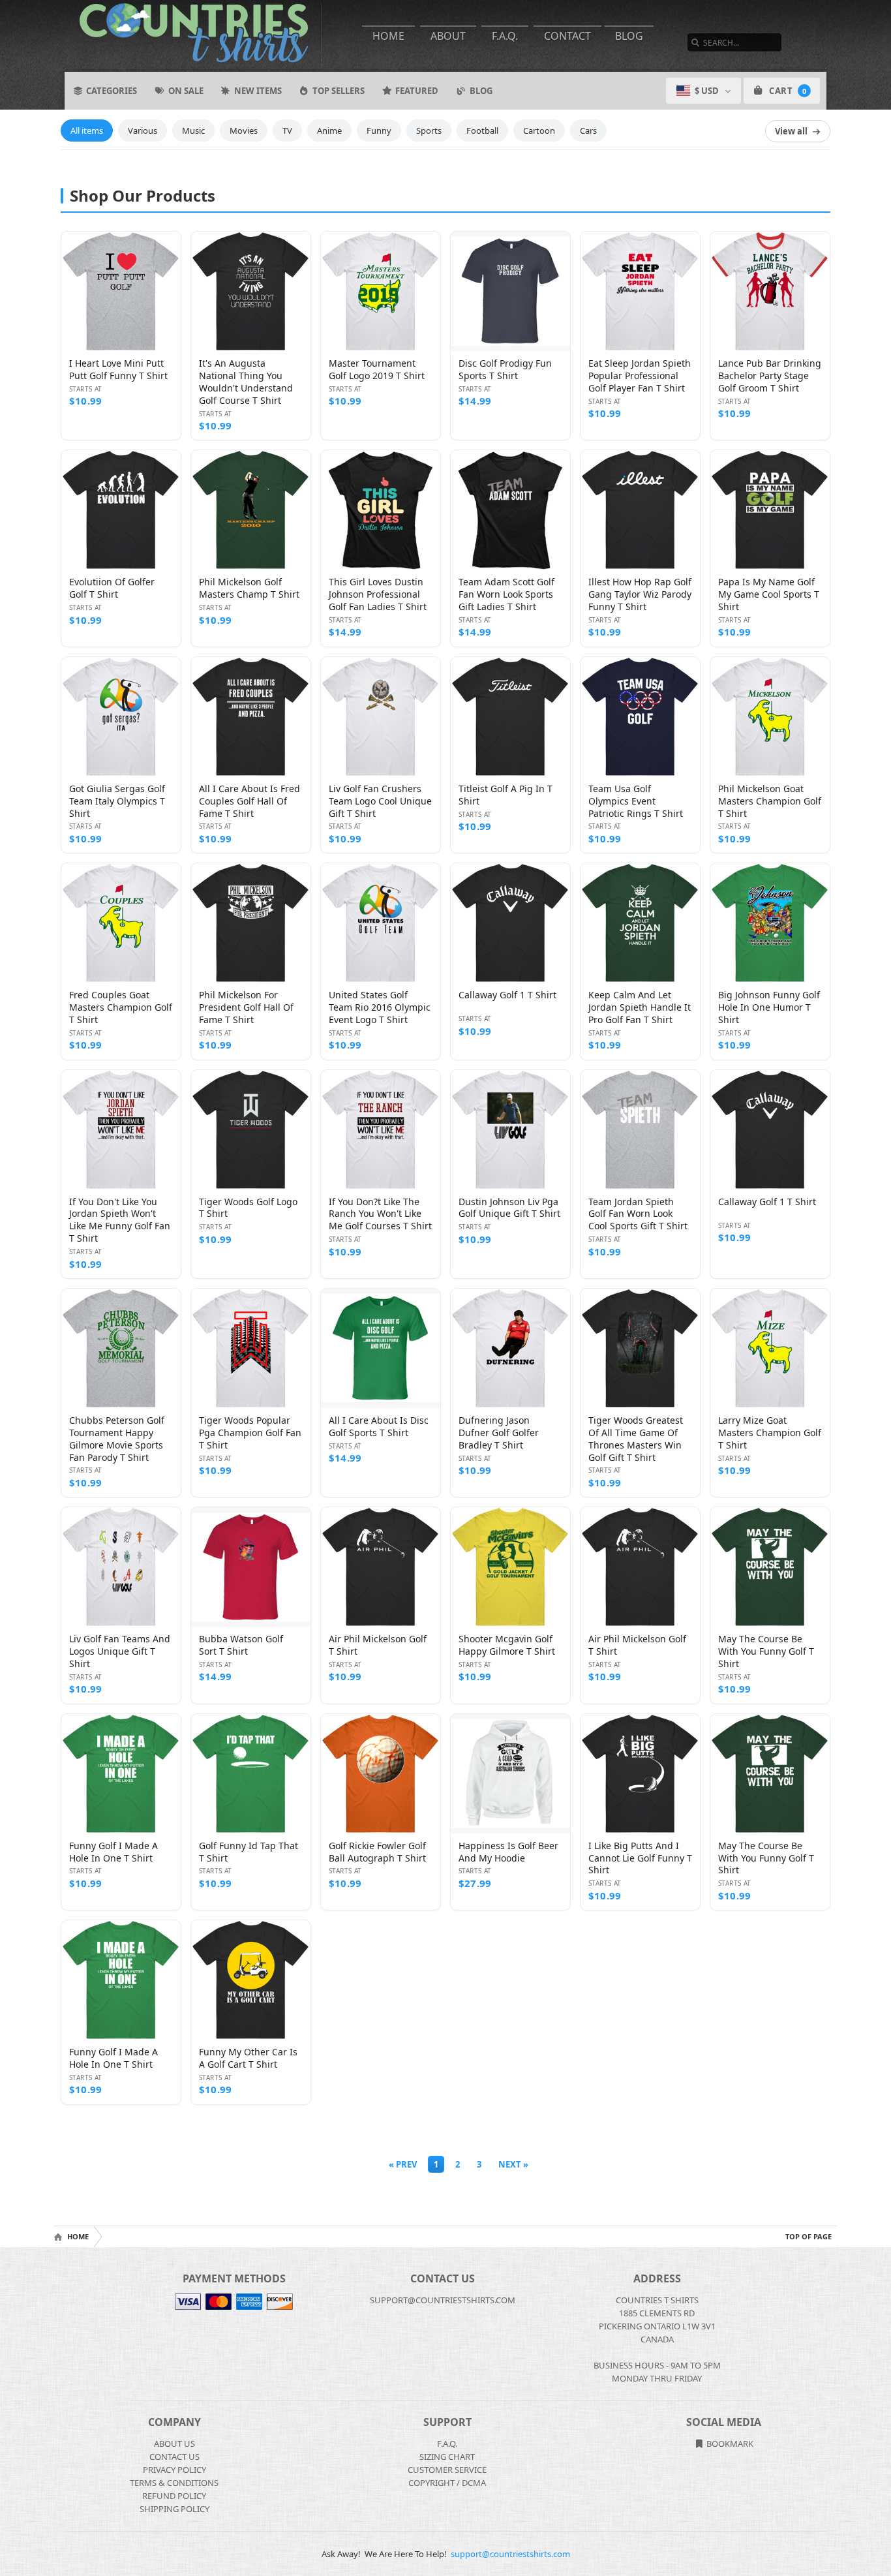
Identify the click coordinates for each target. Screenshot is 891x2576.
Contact (567, 36)
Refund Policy (174, 2496)
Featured (417, 91)
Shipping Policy (174, 2509)
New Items (258, 91)
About (448, 36)
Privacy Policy (174, 2470)
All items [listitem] (87, 130)
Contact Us (174, 2457)
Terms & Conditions (174, 2483)
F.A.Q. (505, 36)
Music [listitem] (193, 130)
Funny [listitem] (379, 130)
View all (791, 131)
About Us (174, 2444)
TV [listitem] (287, 130)
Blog (629, 36)
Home (388, 36)
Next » (513, 2164)
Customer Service (447, 2470)
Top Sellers (339, 91)
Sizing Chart (447, 2457)
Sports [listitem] (429, 130)
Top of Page (808, 2236)
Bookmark (729, 2444)
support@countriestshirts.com (510, 2554)
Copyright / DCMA (447, 2483)
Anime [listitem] (329, 130)
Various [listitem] (143, 130)
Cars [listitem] (588, 130)
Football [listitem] (482, 130)
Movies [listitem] (244, 130)
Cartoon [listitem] (539, 130)
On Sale (186, 91)
